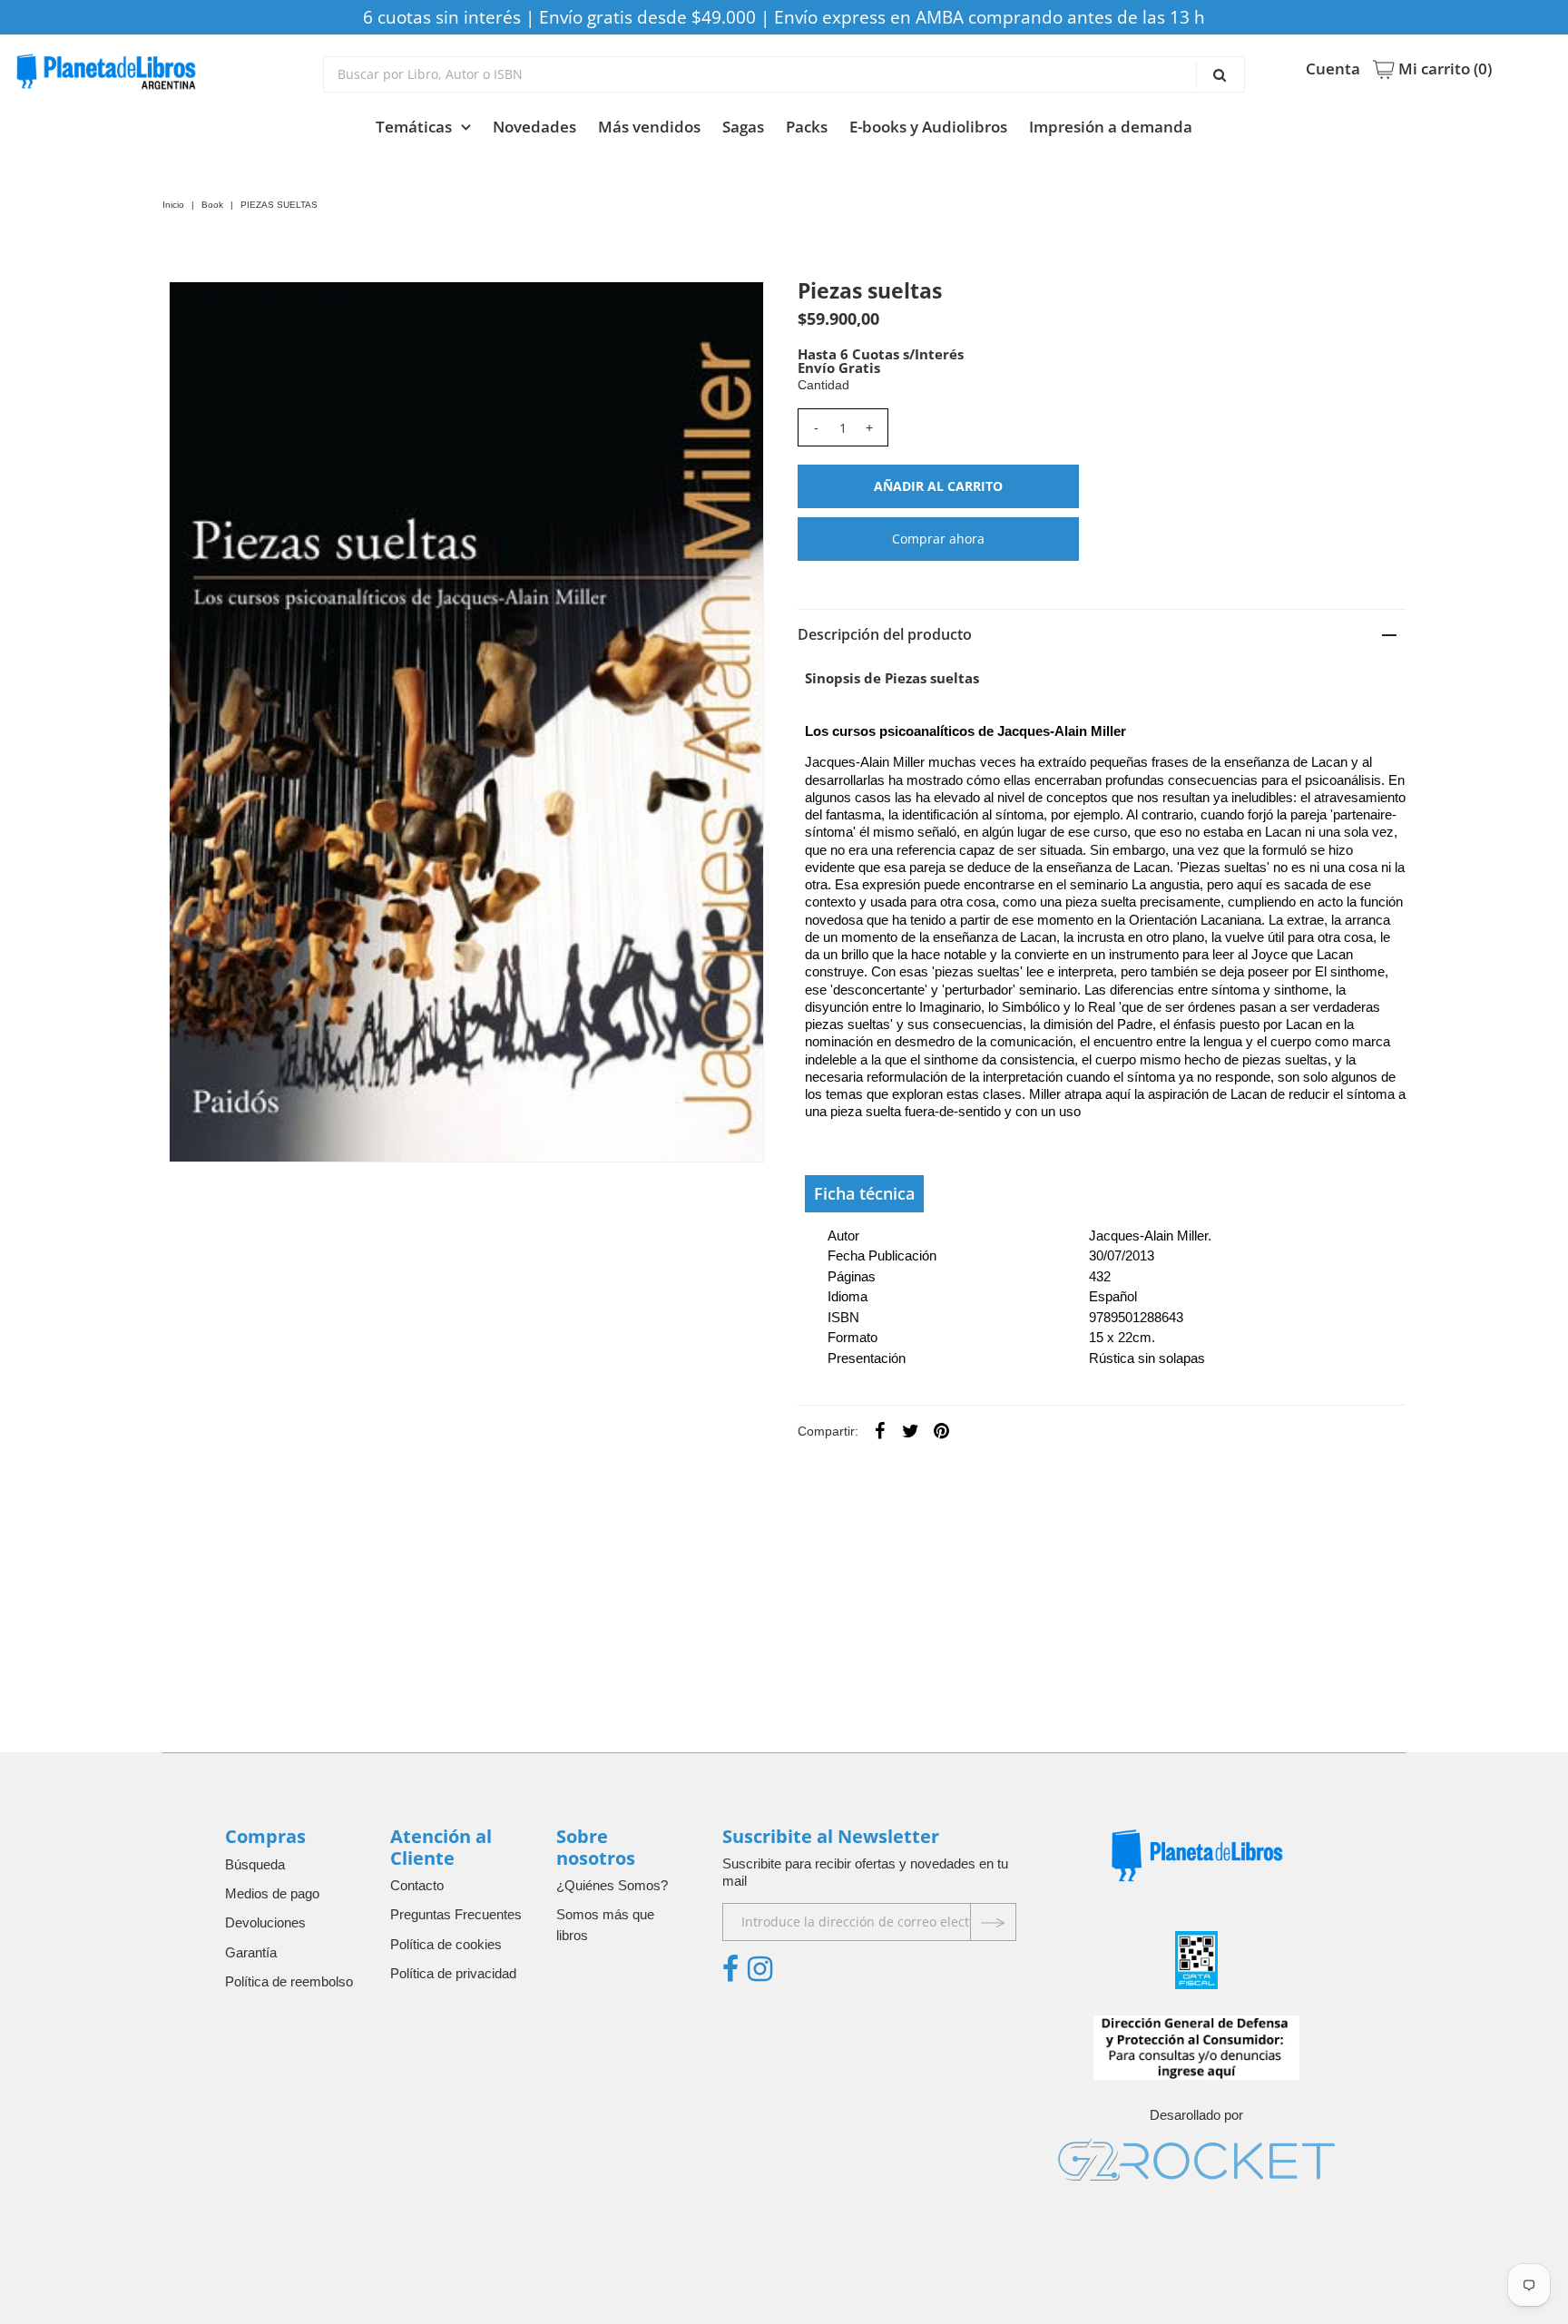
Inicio (173, 205)
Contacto (417, 1885)
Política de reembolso (289, 1981)
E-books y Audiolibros (928, 127)
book (212, 205)
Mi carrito (1443, 69)
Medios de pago (272, 1893)
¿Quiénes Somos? (612, 1885)
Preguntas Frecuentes (456, 1914)
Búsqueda (255, 1864)
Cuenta (1333, 69)
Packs (807, 127)
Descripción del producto (885, 634)
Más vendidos (649, 127)
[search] (784, 74)
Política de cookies (446, 1944)
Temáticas (414, 127)
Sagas (743, 127)
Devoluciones (265, 1922)
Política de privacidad (453, 1973)
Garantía (251, 1952)
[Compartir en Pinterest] (942, 1430)
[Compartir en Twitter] (911, 1430)
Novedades (534, 127)
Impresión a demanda (1111, 127)
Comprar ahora (938, 539)
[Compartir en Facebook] (880, 1430)
